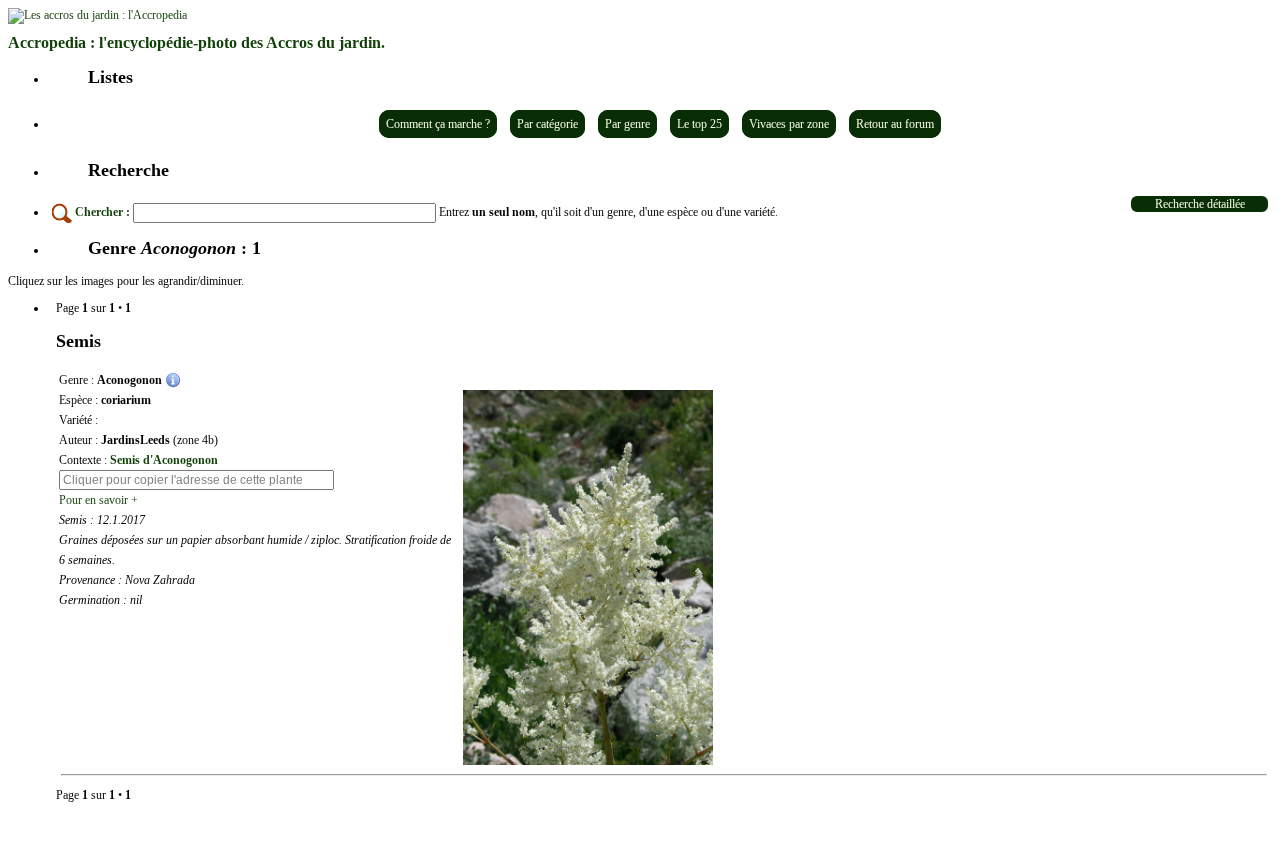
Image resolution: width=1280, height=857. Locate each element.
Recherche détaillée (1200, 204)
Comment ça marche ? (438, 124)
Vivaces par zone (789, 124)
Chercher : (102, 212)
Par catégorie (547, 124)
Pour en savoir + (98, 500)
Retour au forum (895, 124)
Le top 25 (699, 124)
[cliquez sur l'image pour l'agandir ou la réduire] (588, 577)
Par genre (627, 124)
